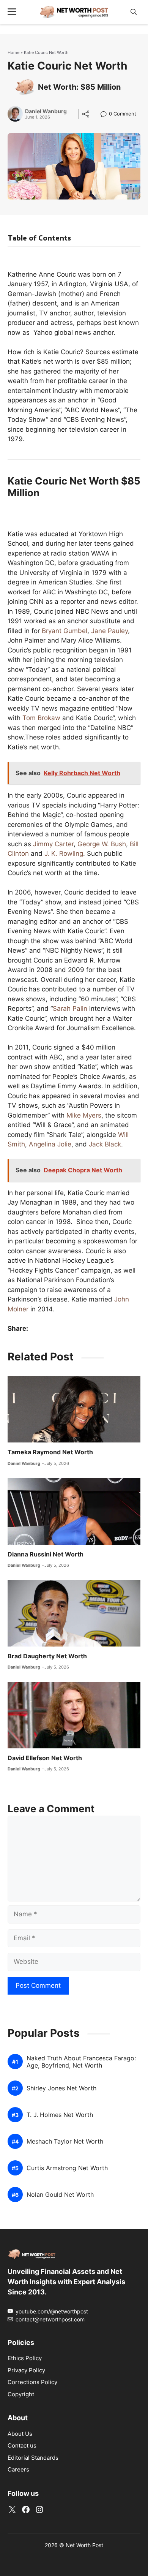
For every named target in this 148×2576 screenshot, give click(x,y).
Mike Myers (84, 1115)
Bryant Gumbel (65, 631)
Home (13, 52)
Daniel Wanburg (46, 111)
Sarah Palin (70, 1009)
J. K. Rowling (64, 853)
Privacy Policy (26, 2370)
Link (106, 115)
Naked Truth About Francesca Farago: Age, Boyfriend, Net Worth (81, 2062)
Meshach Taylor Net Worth (65, 2141)
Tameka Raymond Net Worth (50, 1452)
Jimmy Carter (53, 844)
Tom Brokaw (41, 718)
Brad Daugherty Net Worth (47, 1656)
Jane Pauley (109, 631)
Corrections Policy (32, 2382)
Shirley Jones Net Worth (61, 2088)
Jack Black (105, 1144)
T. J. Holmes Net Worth (60, 2115)
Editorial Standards (33, 2458)
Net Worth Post (84, 2545)
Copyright (21, 2394)
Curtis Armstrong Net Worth (67, 2168)
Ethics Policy (25, 2358)
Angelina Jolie (50, 1144)
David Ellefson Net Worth (45, 1758)
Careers (18, 2469)
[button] (134, 12)
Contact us (22, 2445)
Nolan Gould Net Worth (60, 2195)
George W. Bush (102, 844)
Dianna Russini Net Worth (46, 1554)
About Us (20, 2434)
